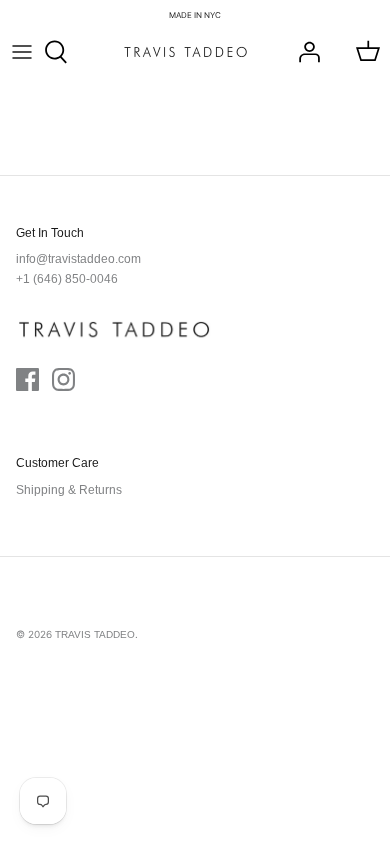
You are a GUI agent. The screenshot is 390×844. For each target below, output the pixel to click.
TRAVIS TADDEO (95, 634)
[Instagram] (63, 379)
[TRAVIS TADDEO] (185, 52)
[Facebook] (27, 379)
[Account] (304, 52)
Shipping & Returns (69, 490)
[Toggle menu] (22, 52)
